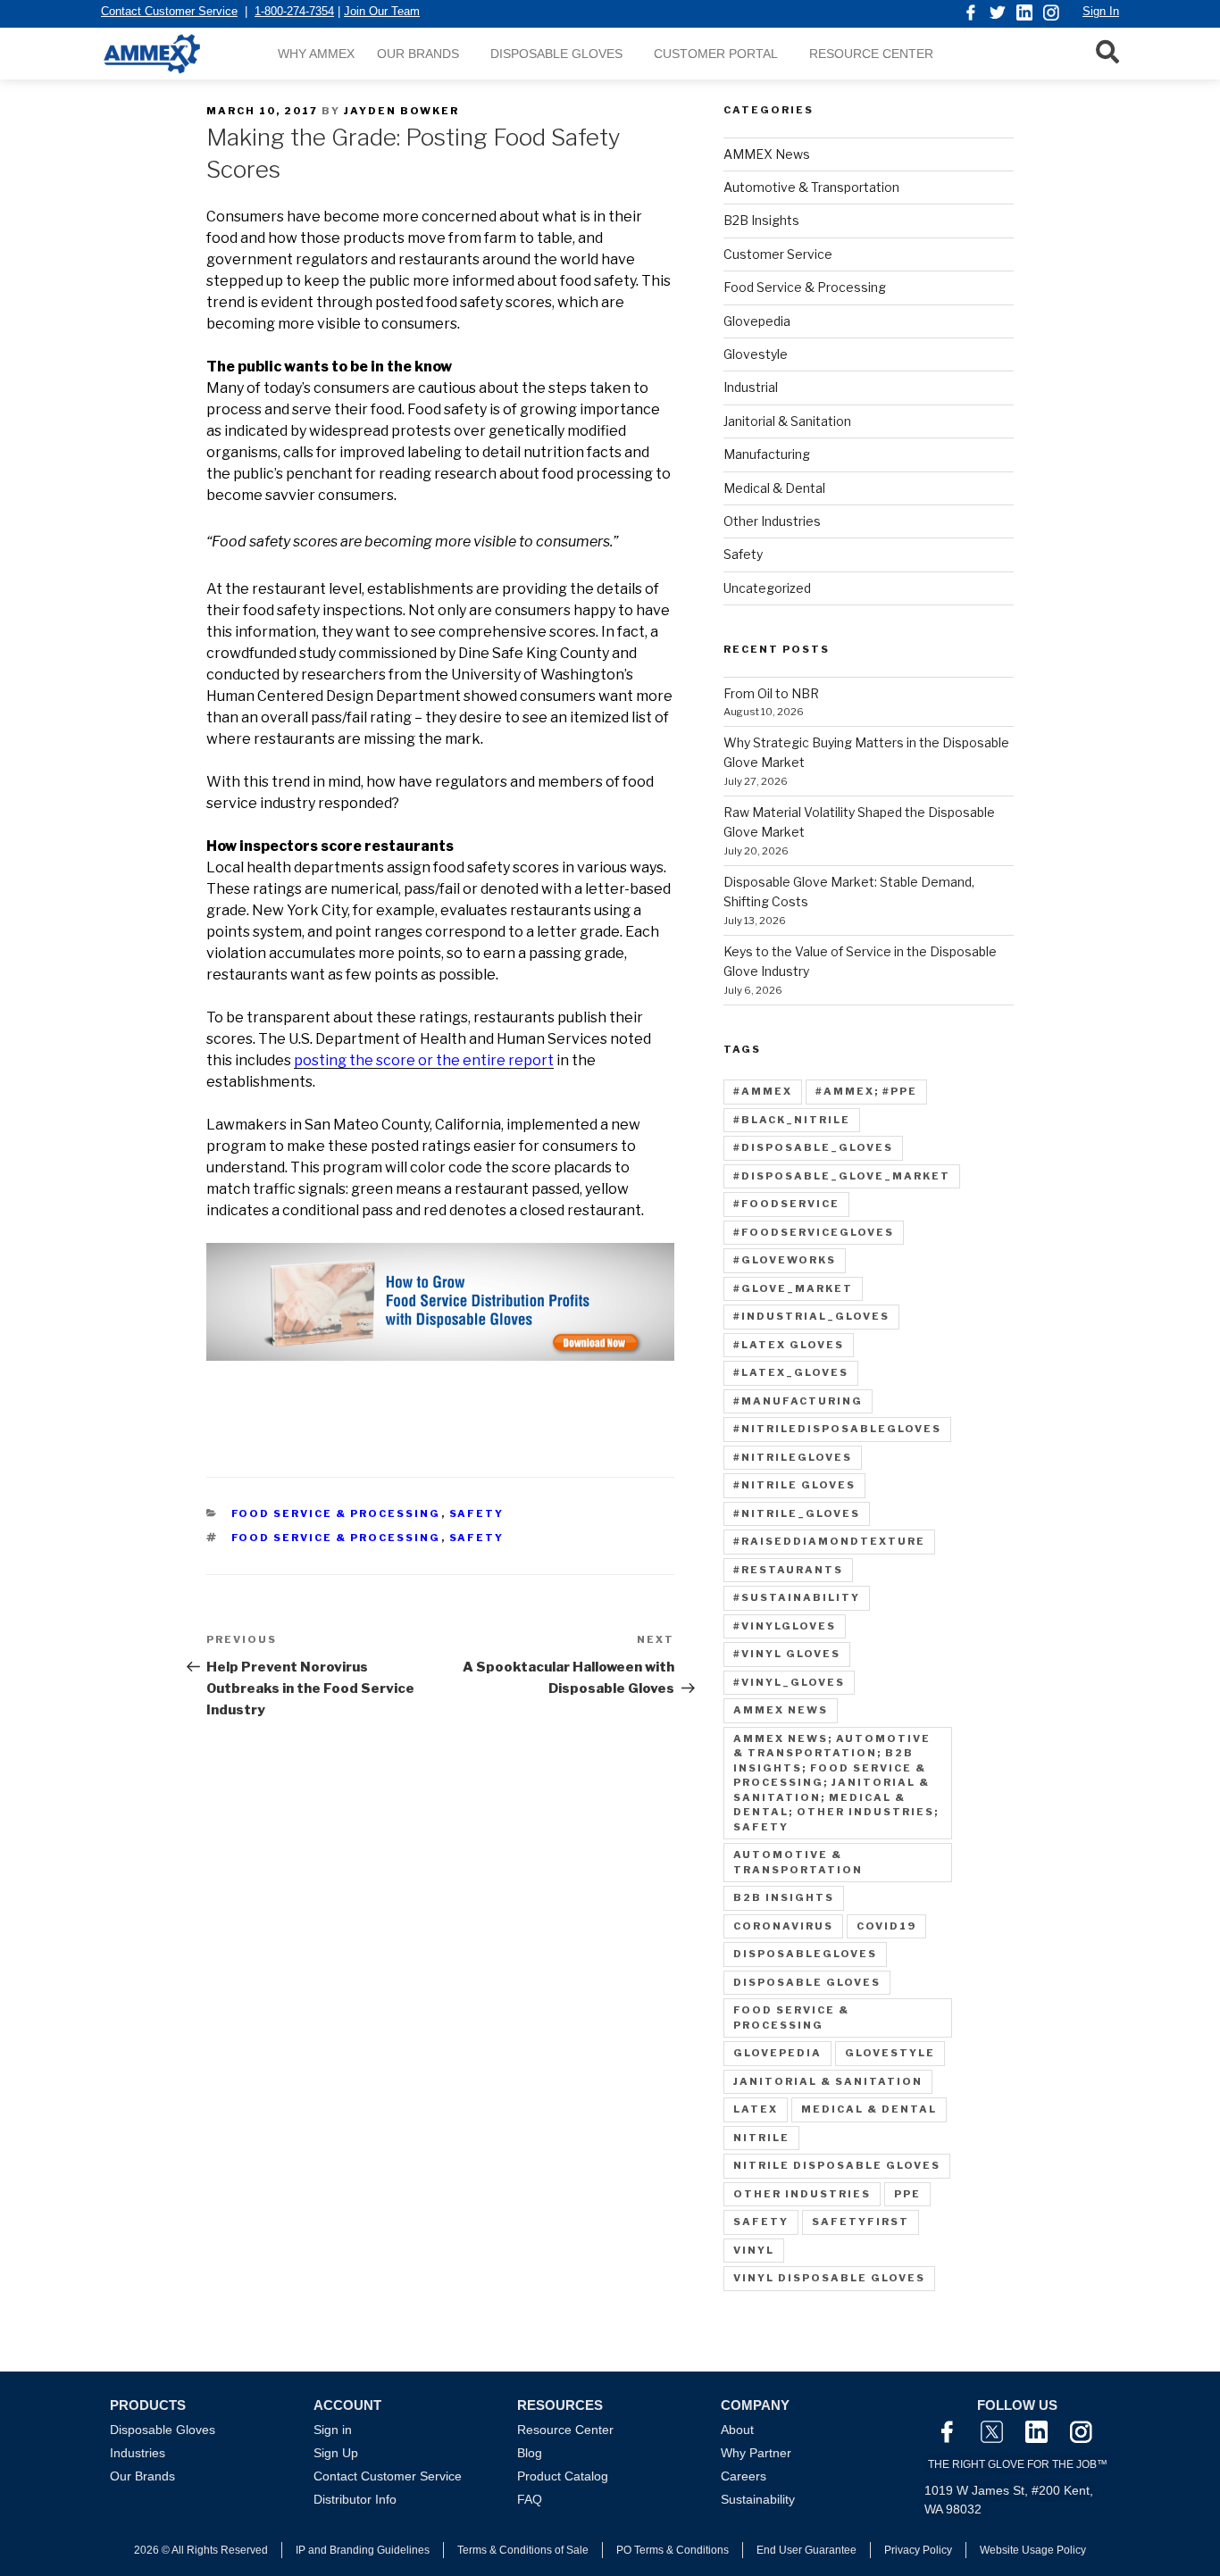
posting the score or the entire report (424, 1060)
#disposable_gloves (813, 1147)
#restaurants (788, 1570)
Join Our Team (382, 11)
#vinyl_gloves (789, 1682)
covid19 (886, 1926)
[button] (1108, 51)
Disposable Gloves (556, 54)
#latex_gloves (791, 1372)
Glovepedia (757, 321)
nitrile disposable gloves (837, 2165)
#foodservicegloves (814, 1232)
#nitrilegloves (793, 1457)
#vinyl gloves (787, 1654)
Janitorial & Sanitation (787, 421)
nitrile (761, 2138)
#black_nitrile (792, 1120)
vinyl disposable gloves (829, 2278)
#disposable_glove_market (842, 1176)
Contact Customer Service (169, 11)
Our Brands (418, 54)
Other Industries (772, 521)
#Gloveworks (785, 1260)
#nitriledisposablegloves (837, 1429)
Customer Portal (716, 54)
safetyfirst (861, 2222)
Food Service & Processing (336, 1513)
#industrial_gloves (811, 1316)
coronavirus (783, 1926)
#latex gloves (789, 1345)
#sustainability (797, 1597)
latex (756, 2109)
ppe (907, 2194)
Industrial (751, 387)
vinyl (754, 2250)
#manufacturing (798, 1401)
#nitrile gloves (794, 1485)
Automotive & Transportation (811, 187)
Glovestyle (756, 354)
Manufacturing (767, 454)
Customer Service (778, 254)
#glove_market (793, 1288)
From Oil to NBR (771, 693)
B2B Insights (761, 220)
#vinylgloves (785, 1626)
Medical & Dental (774, 488)
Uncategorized (767, 588)
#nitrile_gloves (797, 1513)
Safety (477, 1513)
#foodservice (786, 1204)
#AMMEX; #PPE (866, 1091)
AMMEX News (767, 154)
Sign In (1101, 11)
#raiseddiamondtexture (829, 1541)
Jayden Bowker (401, 111)
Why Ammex (316, 54)
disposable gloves (807, 1982)
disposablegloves (805, 1954)
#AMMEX (763, 1091)
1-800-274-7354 (294, 11)
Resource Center (871, 54)
